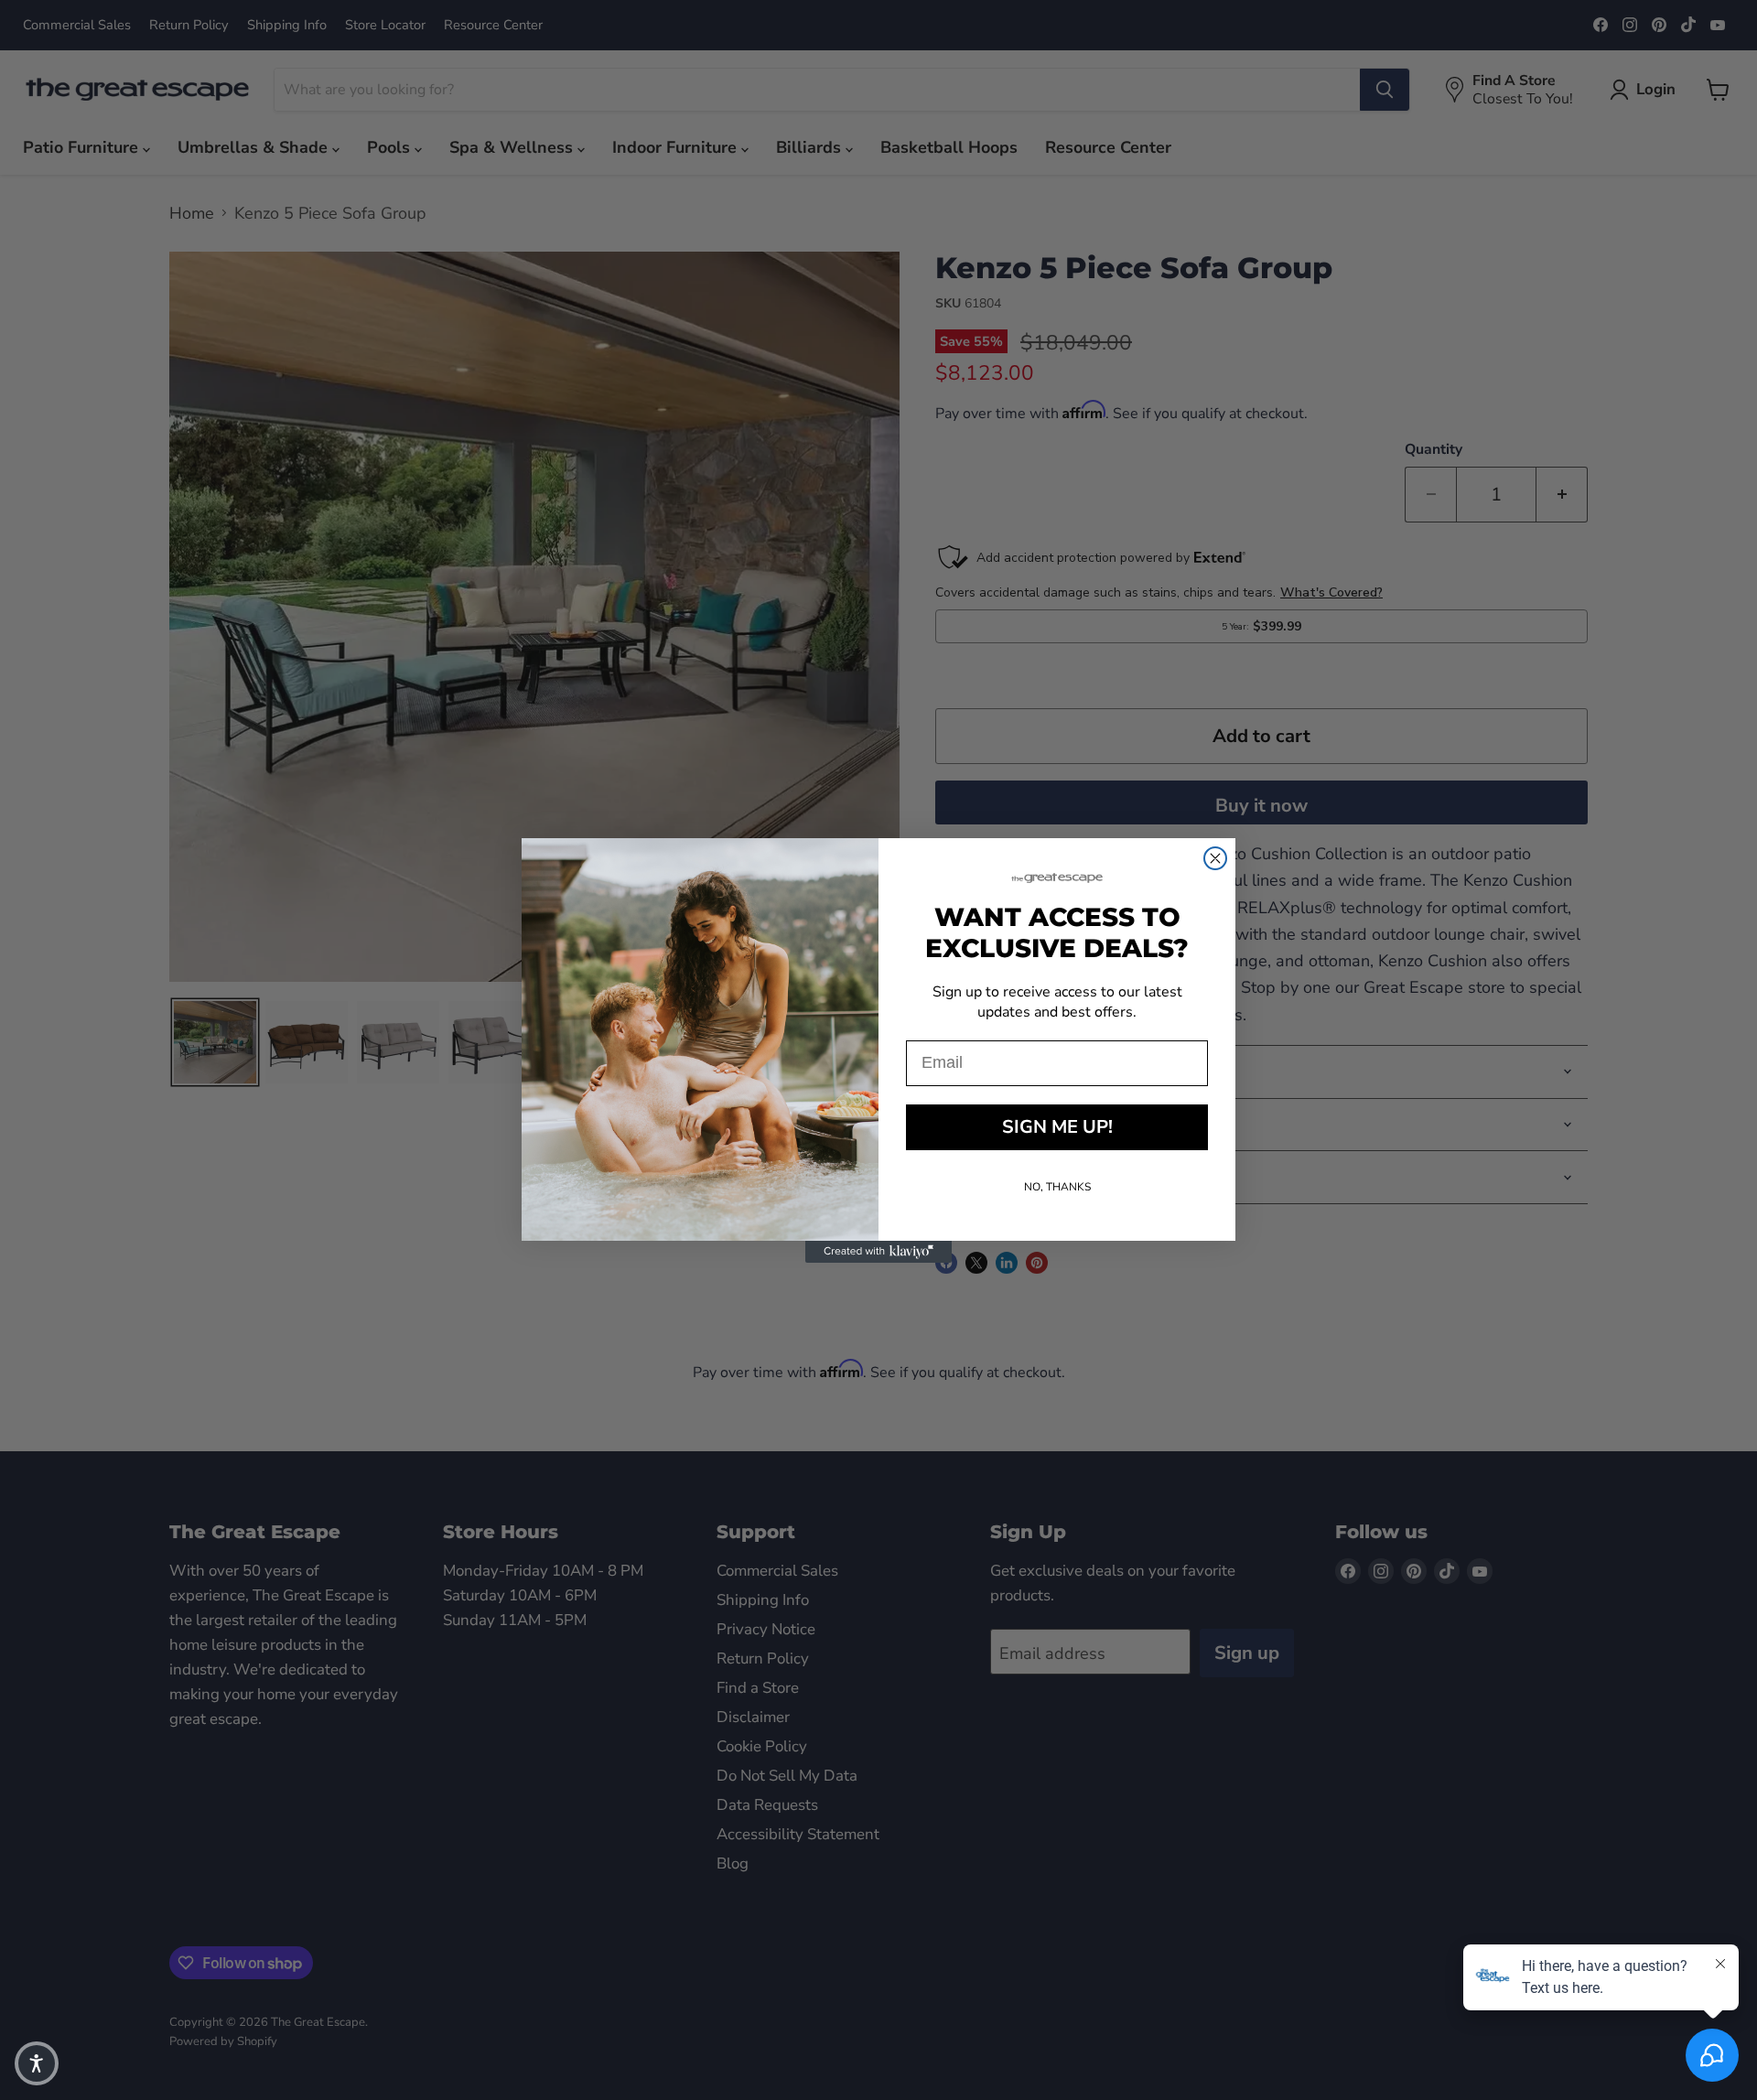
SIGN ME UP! (1057, 1127)
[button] (37, 2063)
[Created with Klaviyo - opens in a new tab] (878, 1252)
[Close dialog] (1215, 858)
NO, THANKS (1057, 1187)
